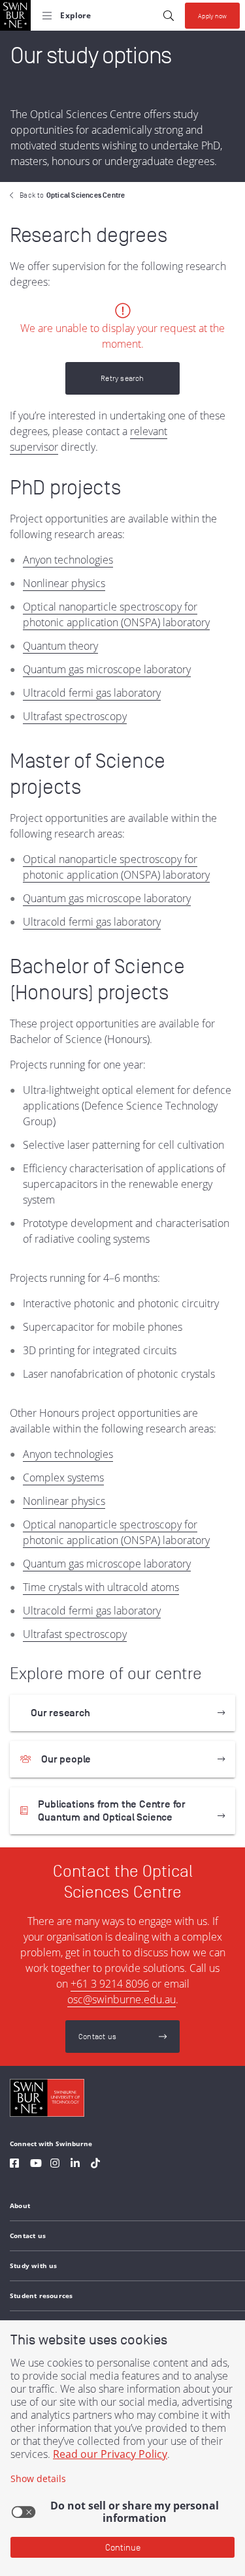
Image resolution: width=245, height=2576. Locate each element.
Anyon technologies (68, 560)
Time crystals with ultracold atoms (101, 1587)
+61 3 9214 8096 (110, 1984)
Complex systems (63, 1477)
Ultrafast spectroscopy (75, 716)
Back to (72, 195)
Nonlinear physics (64, 583)
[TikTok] (95, 2165)
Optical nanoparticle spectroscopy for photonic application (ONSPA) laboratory (116, 614)
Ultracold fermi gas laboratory (92, 693)
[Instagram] (55, 2165)
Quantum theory (60, 646)
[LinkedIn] (75, 2165)
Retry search (122, 378)
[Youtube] (36, 2165)
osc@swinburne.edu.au (122, 1999)
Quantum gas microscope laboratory (107, 669)
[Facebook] (14, 2165)
